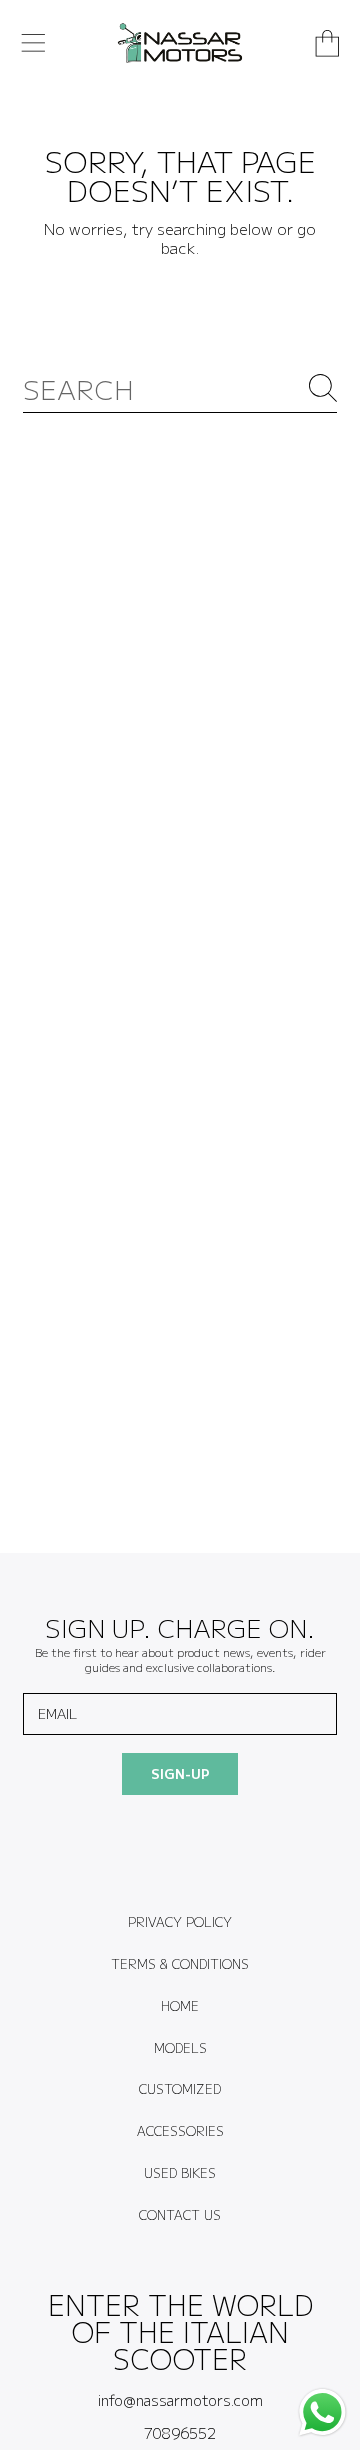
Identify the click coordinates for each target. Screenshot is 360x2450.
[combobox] (180, 388)
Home (180, 2006)
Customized (180, 2089)
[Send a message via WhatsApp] (322, 2412)
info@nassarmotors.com (180, 2399)
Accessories (180, 2131)
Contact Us (180, 2215)
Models (180, 2048)
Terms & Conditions (180, 1964)
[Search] (323, 388)
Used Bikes (180, 2173)
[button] (33, 43)
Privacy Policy (180, 1922)
